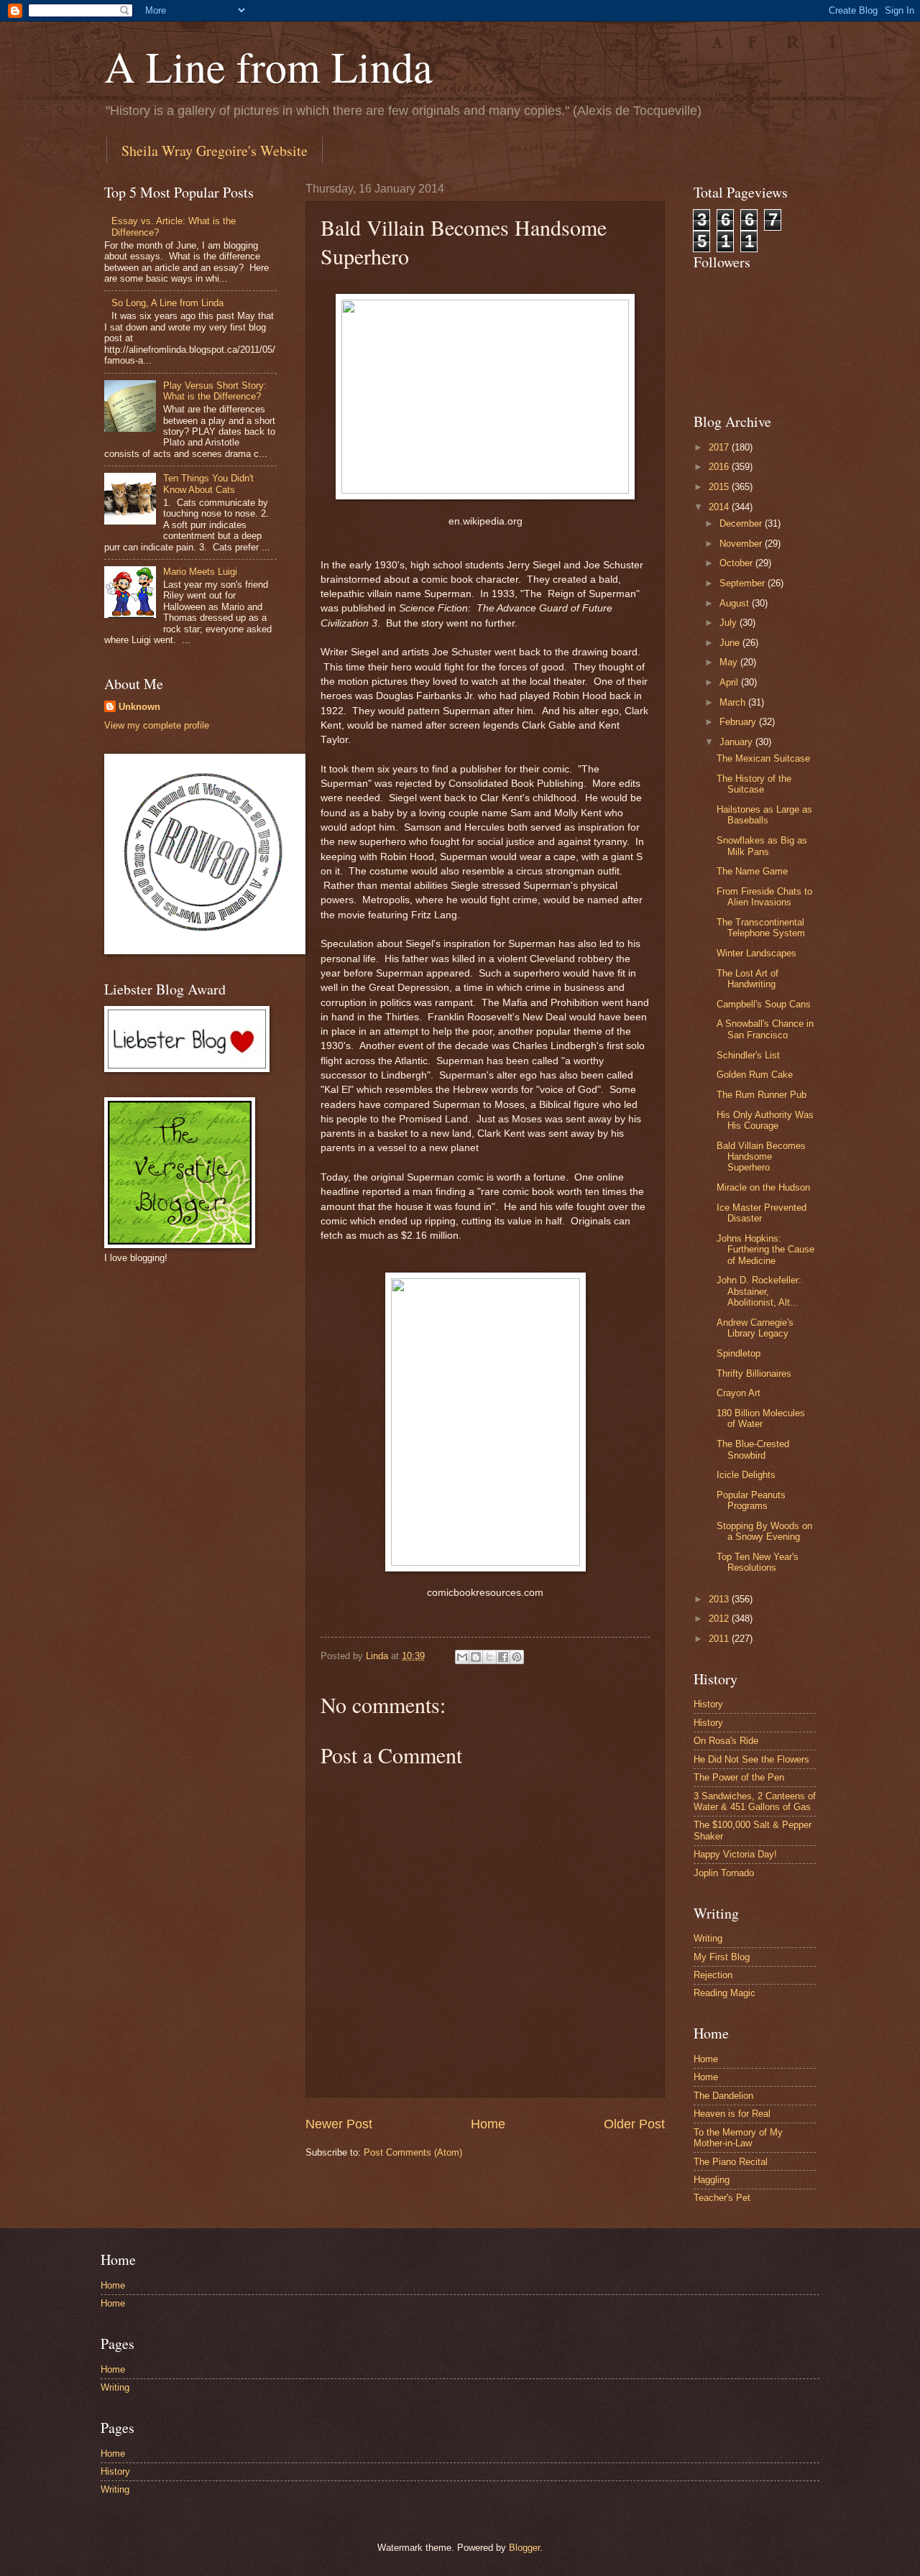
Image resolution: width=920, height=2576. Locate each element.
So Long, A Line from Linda (167, 303)
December (742, 523)
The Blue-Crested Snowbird (753, 1449)
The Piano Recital (731, 2162)
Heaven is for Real (732, 2114)
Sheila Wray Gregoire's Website (215, 151)
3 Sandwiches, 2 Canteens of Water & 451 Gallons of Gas (755, 1801)
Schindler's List (748, 1055)
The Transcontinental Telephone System (761, 928)
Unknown (139, 707)
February (739, 722)
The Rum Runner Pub (762, 1095)
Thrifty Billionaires (754, 1374)
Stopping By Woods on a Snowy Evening (764, 1531)
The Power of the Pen (739, 1777)
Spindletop (739, 1353)
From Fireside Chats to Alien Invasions (764, 897)
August (736, 603)
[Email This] (462, 1657)
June (731, 643)
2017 (720, 447)
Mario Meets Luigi (200, 572)
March (734, 702)
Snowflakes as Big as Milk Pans (762, 846)
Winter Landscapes (756, 953)
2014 (720, 507)
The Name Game (752, 871)
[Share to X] (489, 1657)
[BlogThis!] (476, 1657)
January (737, 742)
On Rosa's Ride (726, 1741)
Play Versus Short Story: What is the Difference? (215, 391)
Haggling (712, 2180)
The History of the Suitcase (754, 784)
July (730, 623)
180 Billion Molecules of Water (761, 1418)
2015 (720, 487)
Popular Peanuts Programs (751, 1500)
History (708, 1704)
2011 (720, 1639)
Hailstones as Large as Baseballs (764, 815)
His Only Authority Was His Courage (765, 1120)
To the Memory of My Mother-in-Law (738, 2138)
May (730, 662)
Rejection (713, 1975)
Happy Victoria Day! (735, 1854)
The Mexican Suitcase (763, 758)
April (730, 682)
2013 (720, 1599)
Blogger (524, 2548)
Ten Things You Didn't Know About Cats (208, 484)
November (742, 544)
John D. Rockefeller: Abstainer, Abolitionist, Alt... (759, 1291)
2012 (720, 1619)
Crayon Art (739, 1393)
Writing (708, 1938)
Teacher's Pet (722, 2198)
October (737, 563)
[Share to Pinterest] (517, 1657)
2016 (720, 467)
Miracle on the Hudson (763, 1187)
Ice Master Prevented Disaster (762, 1213)
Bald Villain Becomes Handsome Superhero (761, 1157)
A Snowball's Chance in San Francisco (765, 1029)
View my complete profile (157, 725)
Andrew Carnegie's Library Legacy (755, 1328)
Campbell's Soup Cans (764, 1004)
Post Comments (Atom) (413, 2152)
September (744, 583)
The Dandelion (723, 2096)
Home (488, 2124)
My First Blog (722, 1957)
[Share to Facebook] (503, 1657)
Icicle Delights (746, 1475)
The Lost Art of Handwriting (747, 979)
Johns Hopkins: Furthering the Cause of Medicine (765, 1250)
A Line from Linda (268, 66)
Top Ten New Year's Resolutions (758, 1562)
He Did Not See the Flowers (751, 1759)
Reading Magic (724, 1993)
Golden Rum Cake (755, 1075)
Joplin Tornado (724, 1873)
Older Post (634, 2124)
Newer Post (339, 2124)
